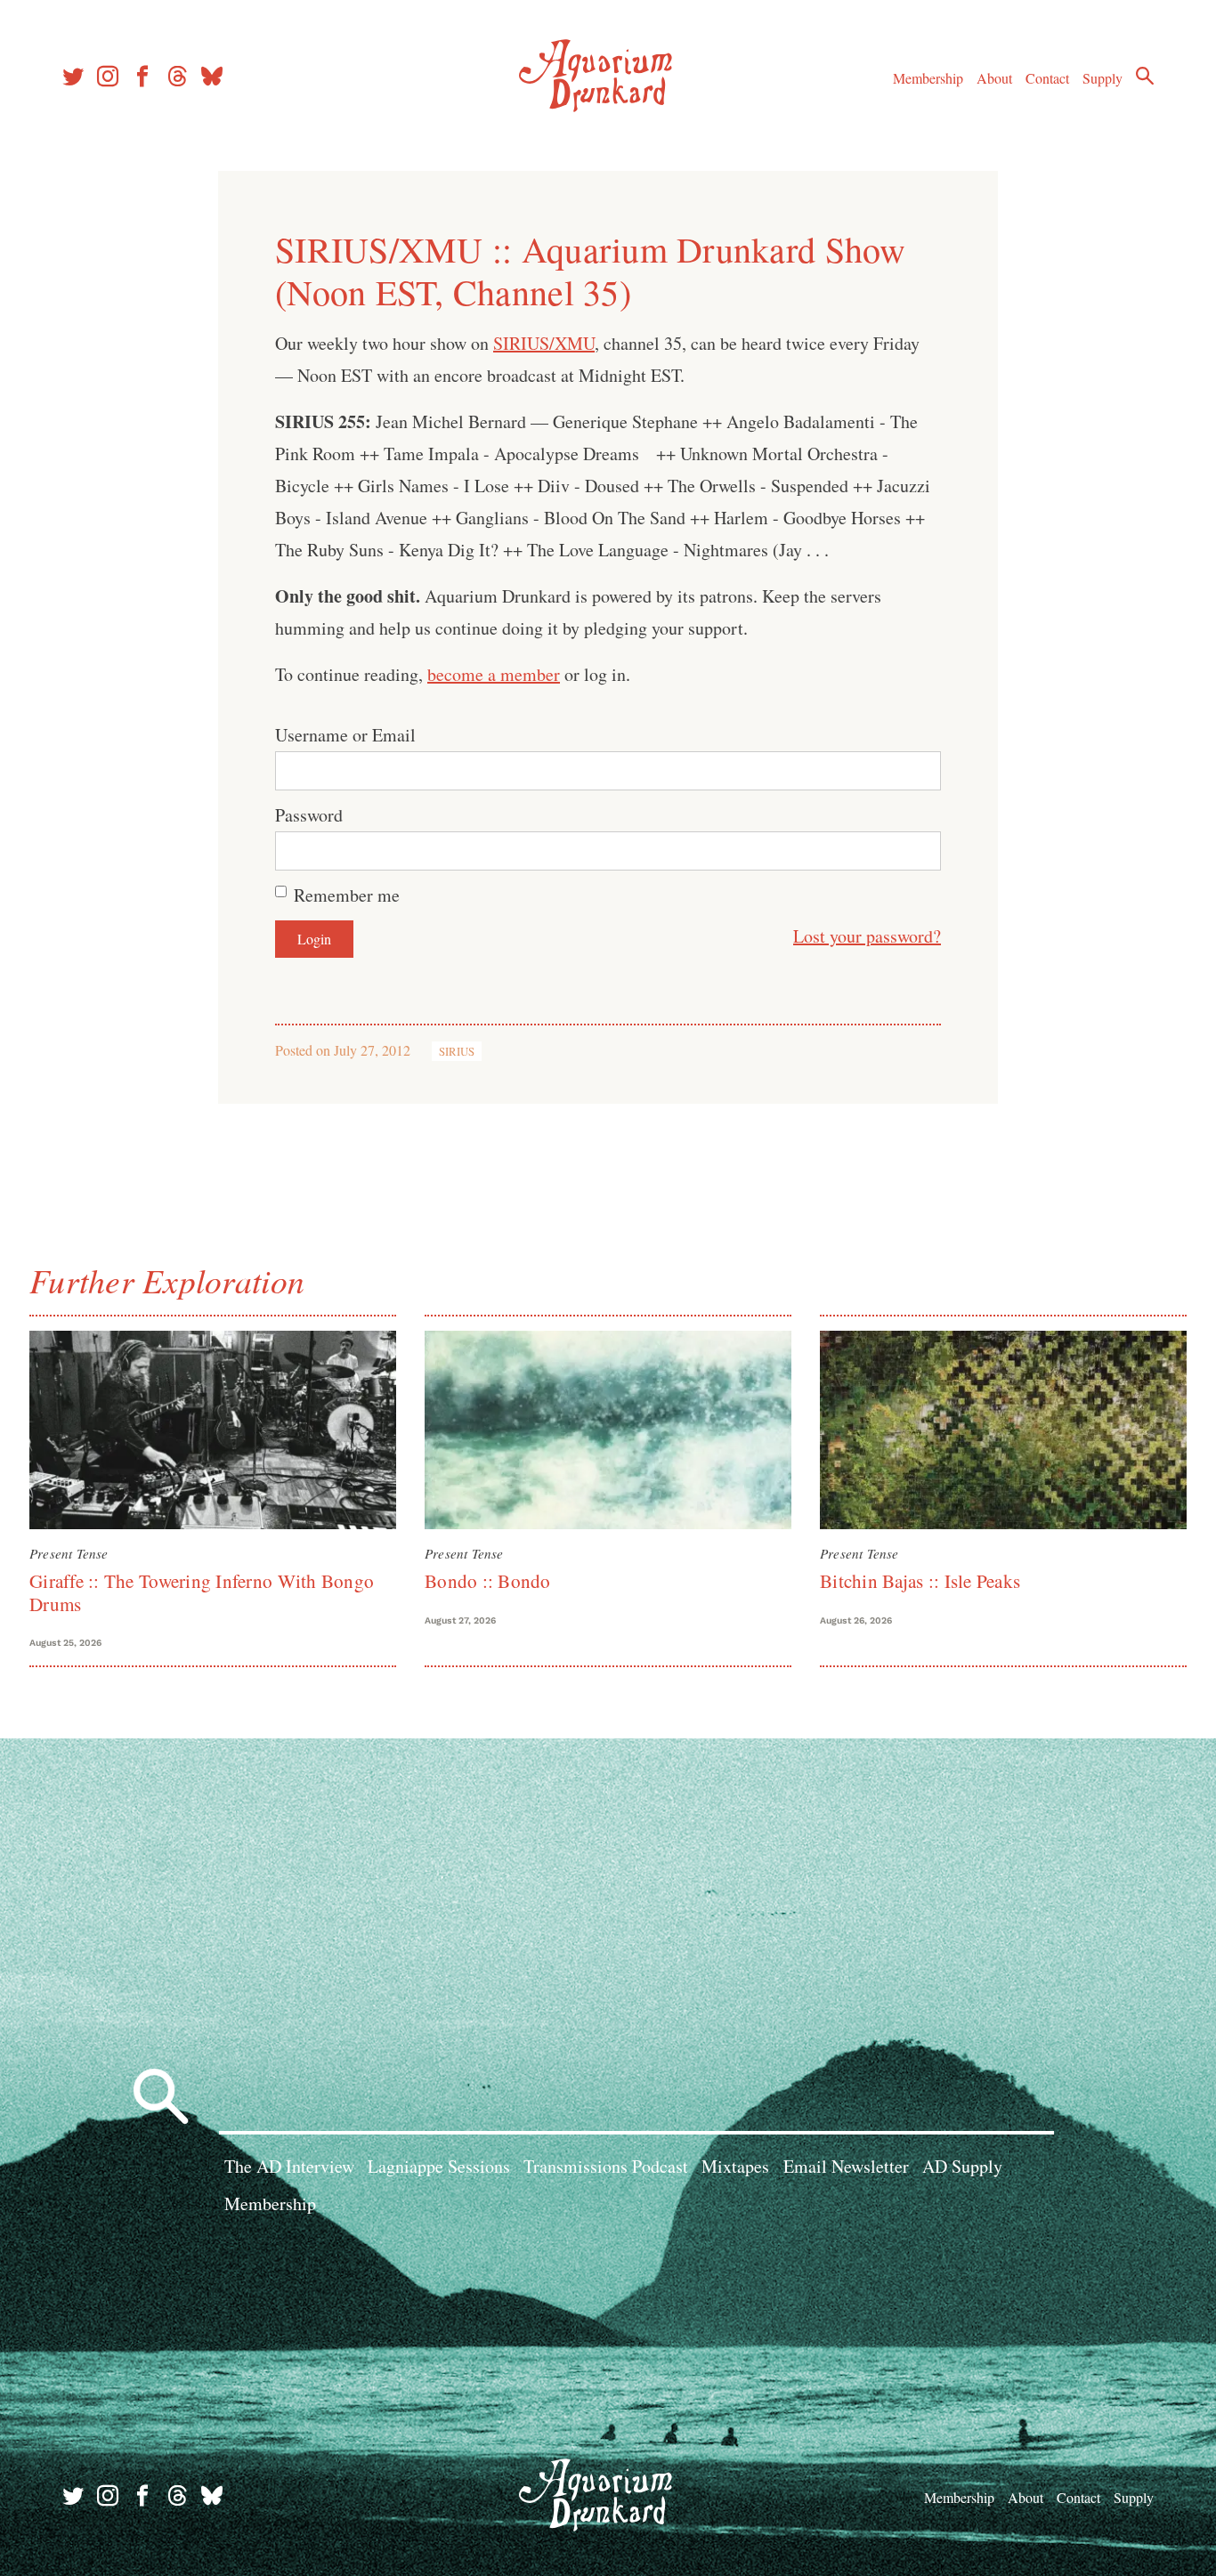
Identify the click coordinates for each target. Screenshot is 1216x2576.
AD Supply (962, 2166)
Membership (928, 78)
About (994, 78)
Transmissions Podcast (606, 2166)
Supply (1103, 78)
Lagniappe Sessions (439, 2166)
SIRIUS (457, 1051)
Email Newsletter (846, 2166)
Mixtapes (735, 2166)
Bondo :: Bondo (488, 1581)
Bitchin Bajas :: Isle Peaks (920, 1581)
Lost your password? (867, 936)
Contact (1047, 78)
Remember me (347, 895)
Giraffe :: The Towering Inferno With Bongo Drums (202, 1592)
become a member (494, 674)
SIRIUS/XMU (544, 343)
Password (309, 815)
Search (1145, 76)
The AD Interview (289, 2166)
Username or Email (345, 735)
